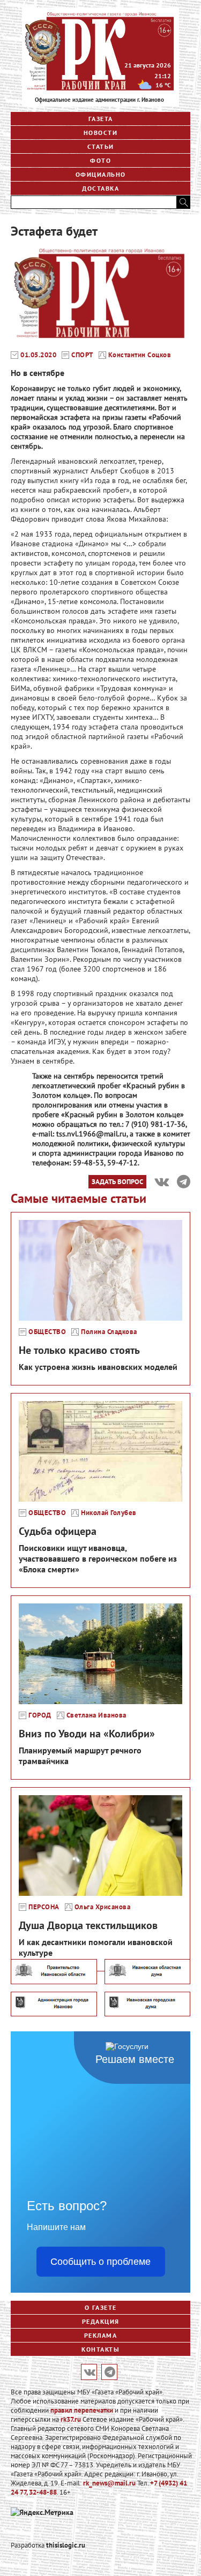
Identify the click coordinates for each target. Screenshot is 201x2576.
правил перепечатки (82, 2410)
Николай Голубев (109, 1513)
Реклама (101, 2335)
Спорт (82, 355)
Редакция (101, 2321)
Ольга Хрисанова (103, 1907)
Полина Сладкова (109, 1332)
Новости (101, 133)
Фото (100, 160)
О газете (101, 2307)
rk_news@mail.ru (109, 2483)
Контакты (100, 2349)
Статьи (101, 146)
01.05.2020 (38, 355)
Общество (47, 1332)
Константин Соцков (140, 355)
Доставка (100, 188)
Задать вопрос (117, 1181)
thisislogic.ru (66, 2545)
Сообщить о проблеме (100, 2262)
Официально (101, 174)
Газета (101, 119)
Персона (44, 1907)
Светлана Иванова (96, 1715)
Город (40, 1715)
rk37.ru (71, 2419)
